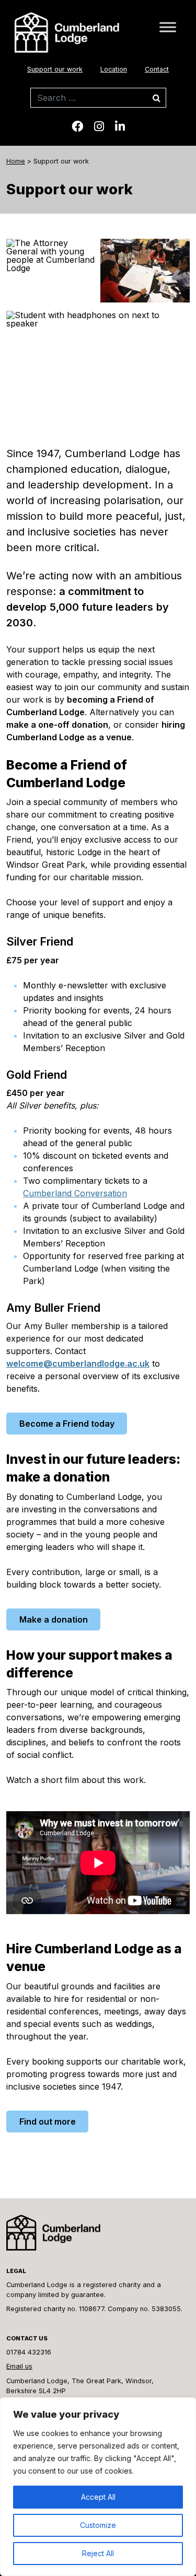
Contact (157, 69)
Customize (98, 2525)
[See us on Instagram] (99, 126)
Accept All (98, 2497)
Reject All (98, 2553)
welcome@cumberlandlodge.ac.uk (78, 1363)
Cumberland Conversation (75, 1193)
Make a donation (54, 1619)
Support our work (55, 69)
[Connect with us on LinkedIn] (120, 126)
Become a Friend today (67, 1424)
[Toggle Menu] (168, 27)
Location (114, 69)
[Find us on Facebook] (77, 126)
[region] (98, 2487)
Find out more (48, 2122)
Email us (19, 2366)
